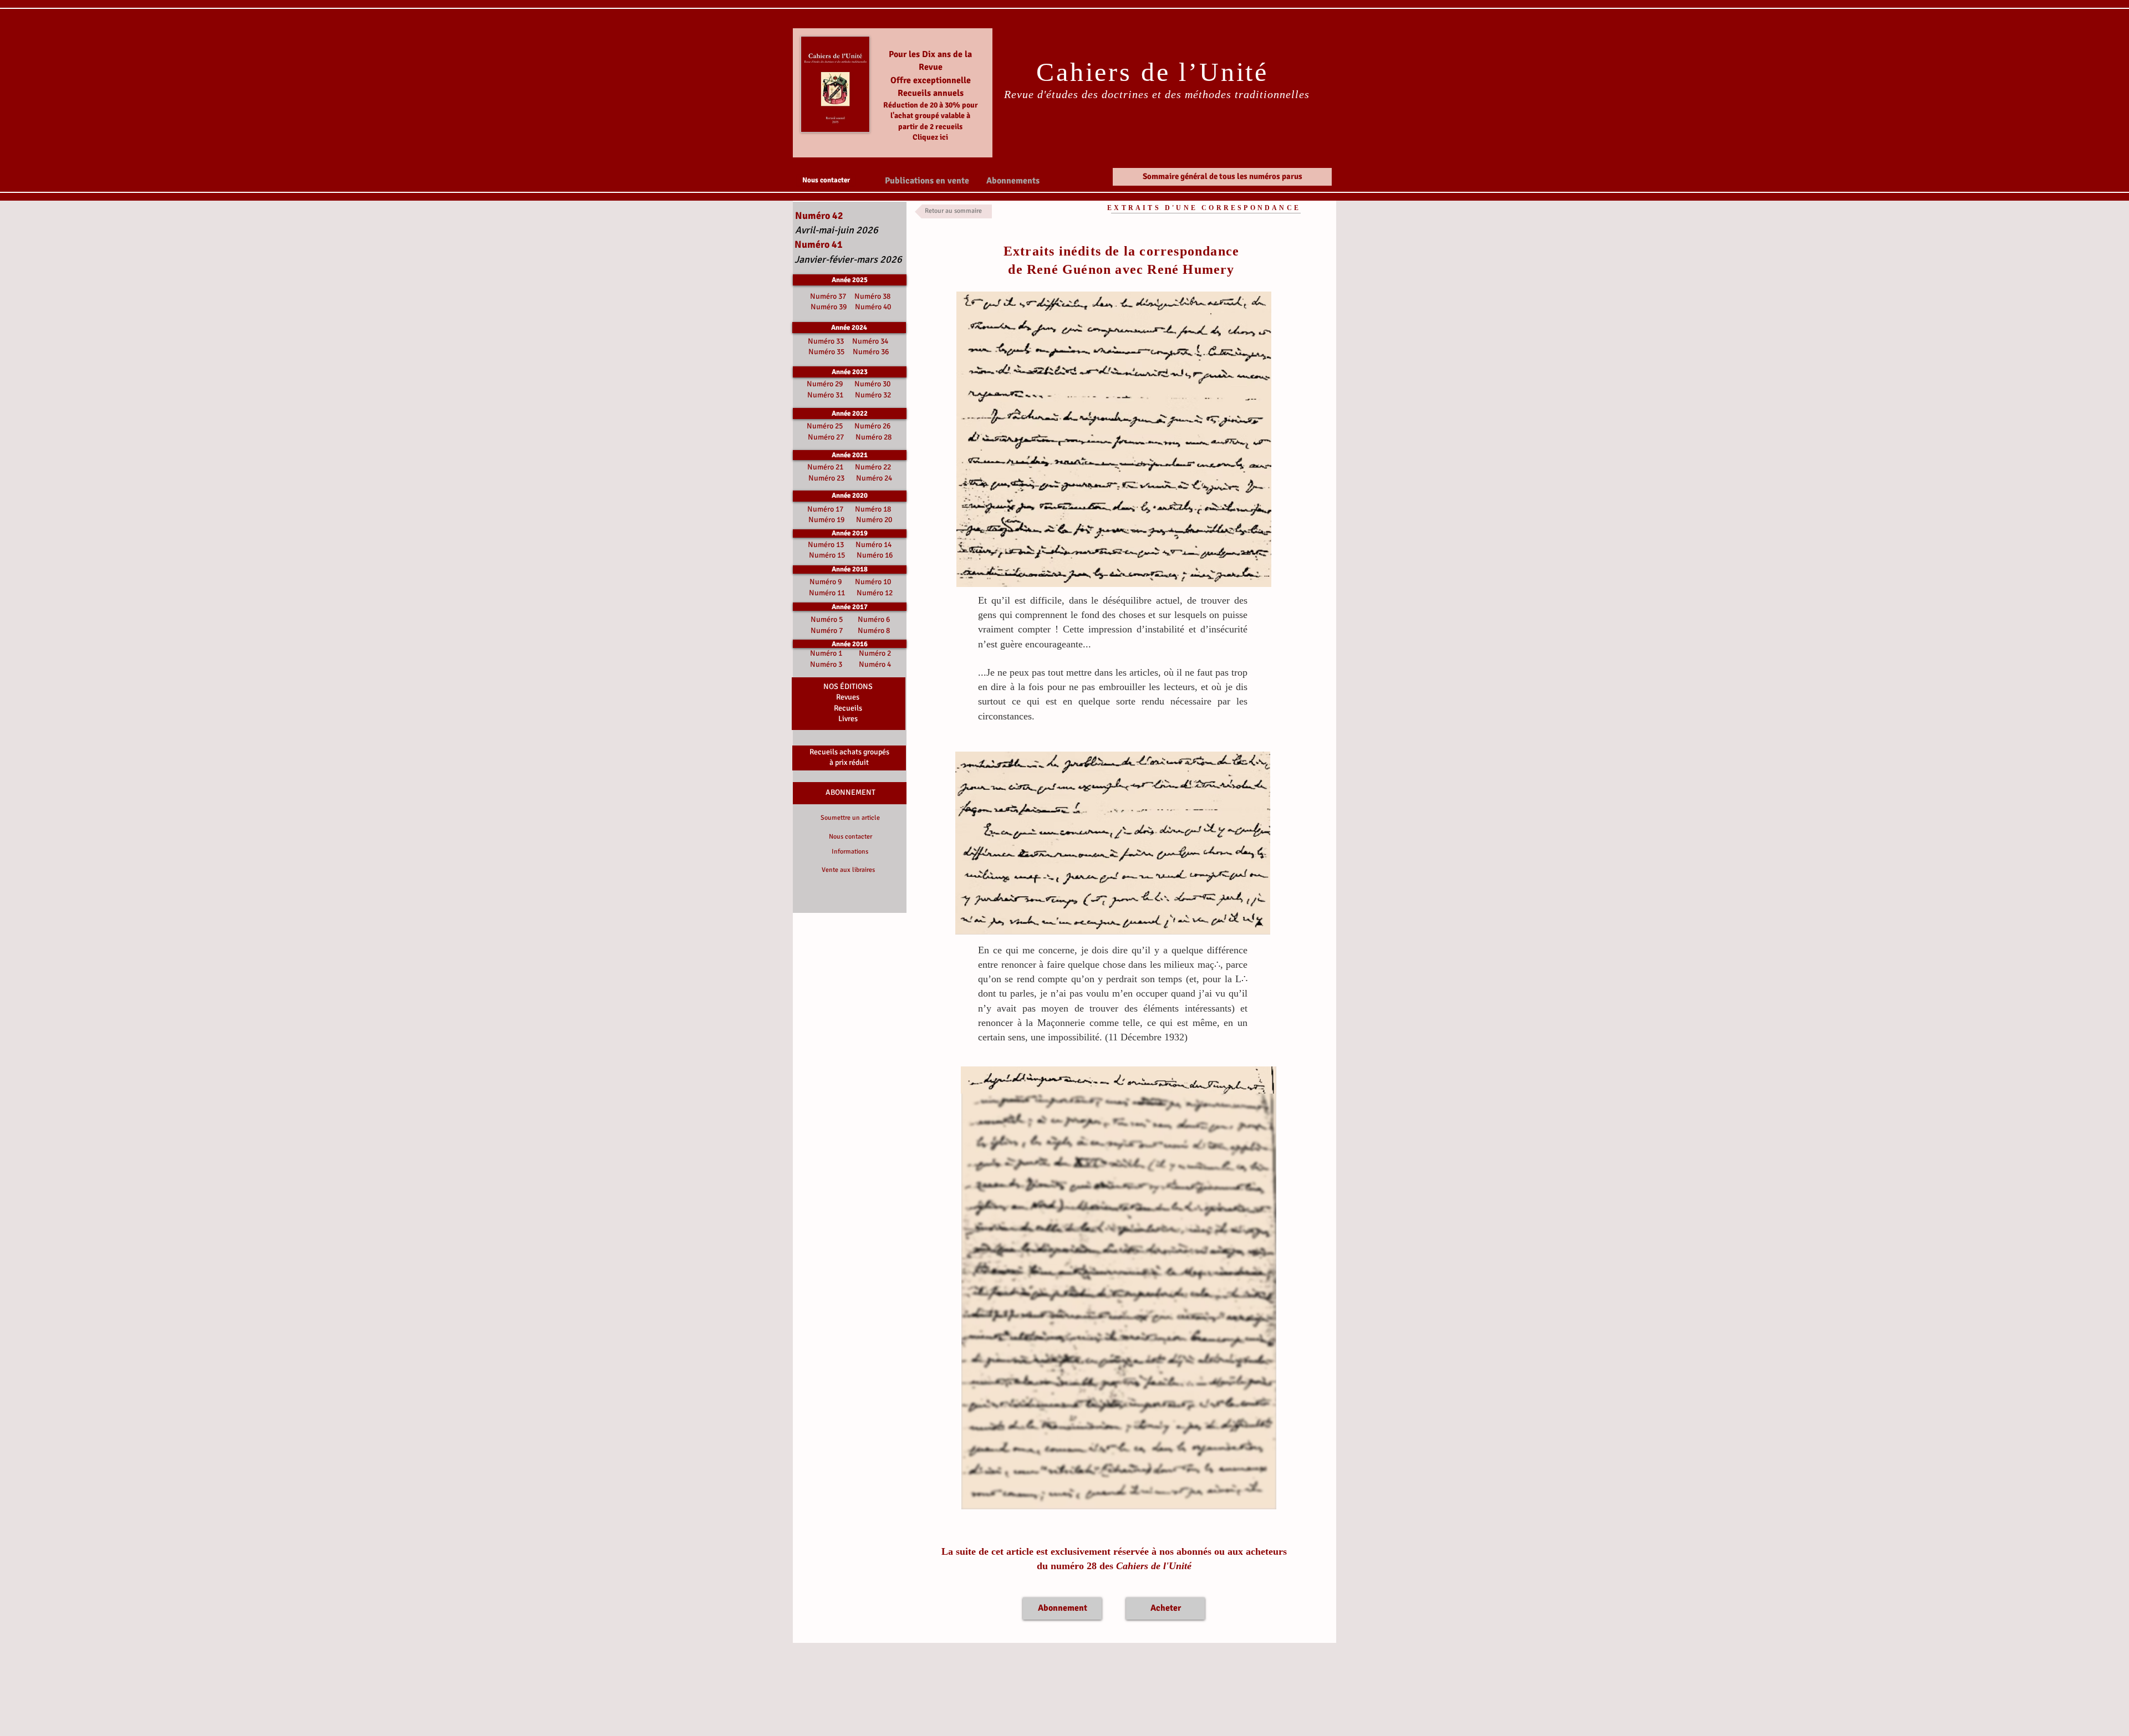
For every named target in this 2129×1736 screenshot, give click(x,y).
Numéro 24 (874, 478)
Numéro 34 (870, 341)
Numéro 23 (826, 478)
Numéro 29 (825, 384)
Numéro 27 (826, 437)
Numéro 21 (825, 467)
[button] (927, 180)
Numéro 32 (873, 395)
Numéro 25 (825, 426)
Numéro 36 (871, 352)
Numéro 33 (827, 341)
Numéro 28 (873, 437)
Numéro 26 (872, 426)
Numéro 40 (873, 307)
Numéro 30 (872, 384)
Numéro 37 (830, 296)
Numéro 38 (872, 296)
